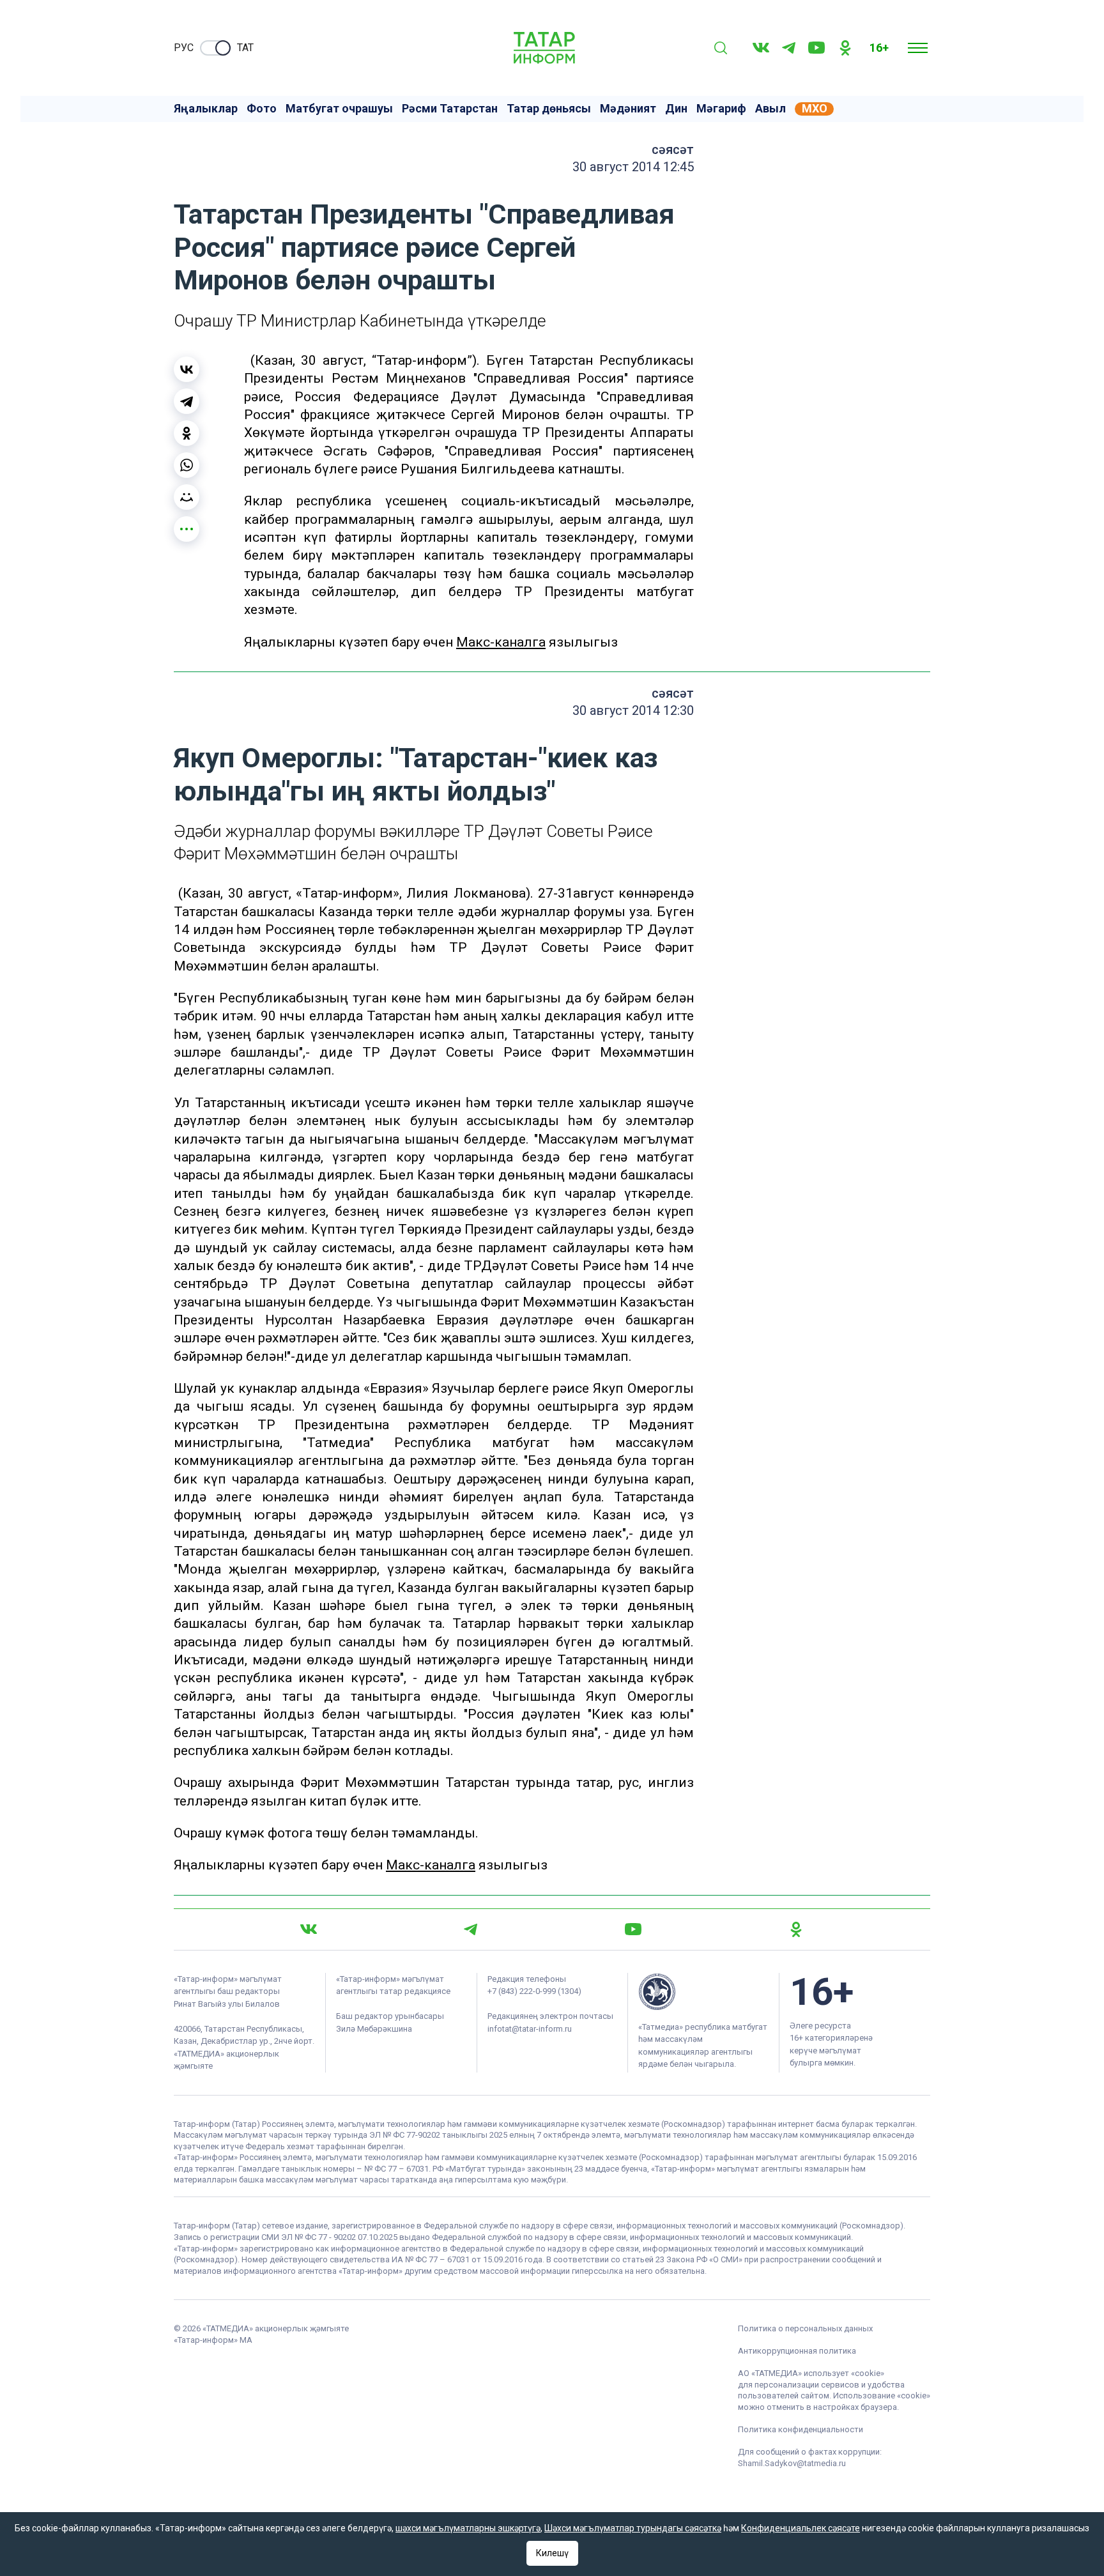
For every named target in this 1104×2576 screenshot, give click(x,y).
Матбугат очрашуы (339, 109)
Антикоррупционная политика (797, 2351)
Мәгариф (721, 109)
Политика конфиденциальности (801, 2429)
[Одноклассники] (187, 433)
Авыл (770, 109)
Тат (245, 48)
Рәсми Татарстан (450, 109)
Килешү (552, 2553)
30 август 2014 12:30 (633, 710)
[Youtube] (816, 48)
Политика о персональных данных (805, 2328)
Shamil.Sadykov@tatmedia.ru (792, 2463)
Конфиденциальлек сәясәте (801, 2528)
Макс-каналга (501, 642)
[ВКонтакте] (187, 369)
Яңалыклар (206, 109)
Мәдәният (628, 109)
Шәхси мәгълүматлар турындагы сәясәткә (633, 2528)
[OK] (845, 48)
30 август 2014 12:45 (633, 167)
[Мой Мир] (187, 497)
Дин (676, 109)
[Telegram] (789, 48)
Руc (184, 48)
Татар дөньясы (549, 109)
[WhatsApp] (187, 465)
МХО (815, 109)
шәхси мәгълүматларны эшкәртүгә (468, 2528)
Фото (262, 109)
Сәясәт (673, 149)
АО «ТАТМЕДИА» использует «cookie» (811, 2373)
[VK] (761, 48)
